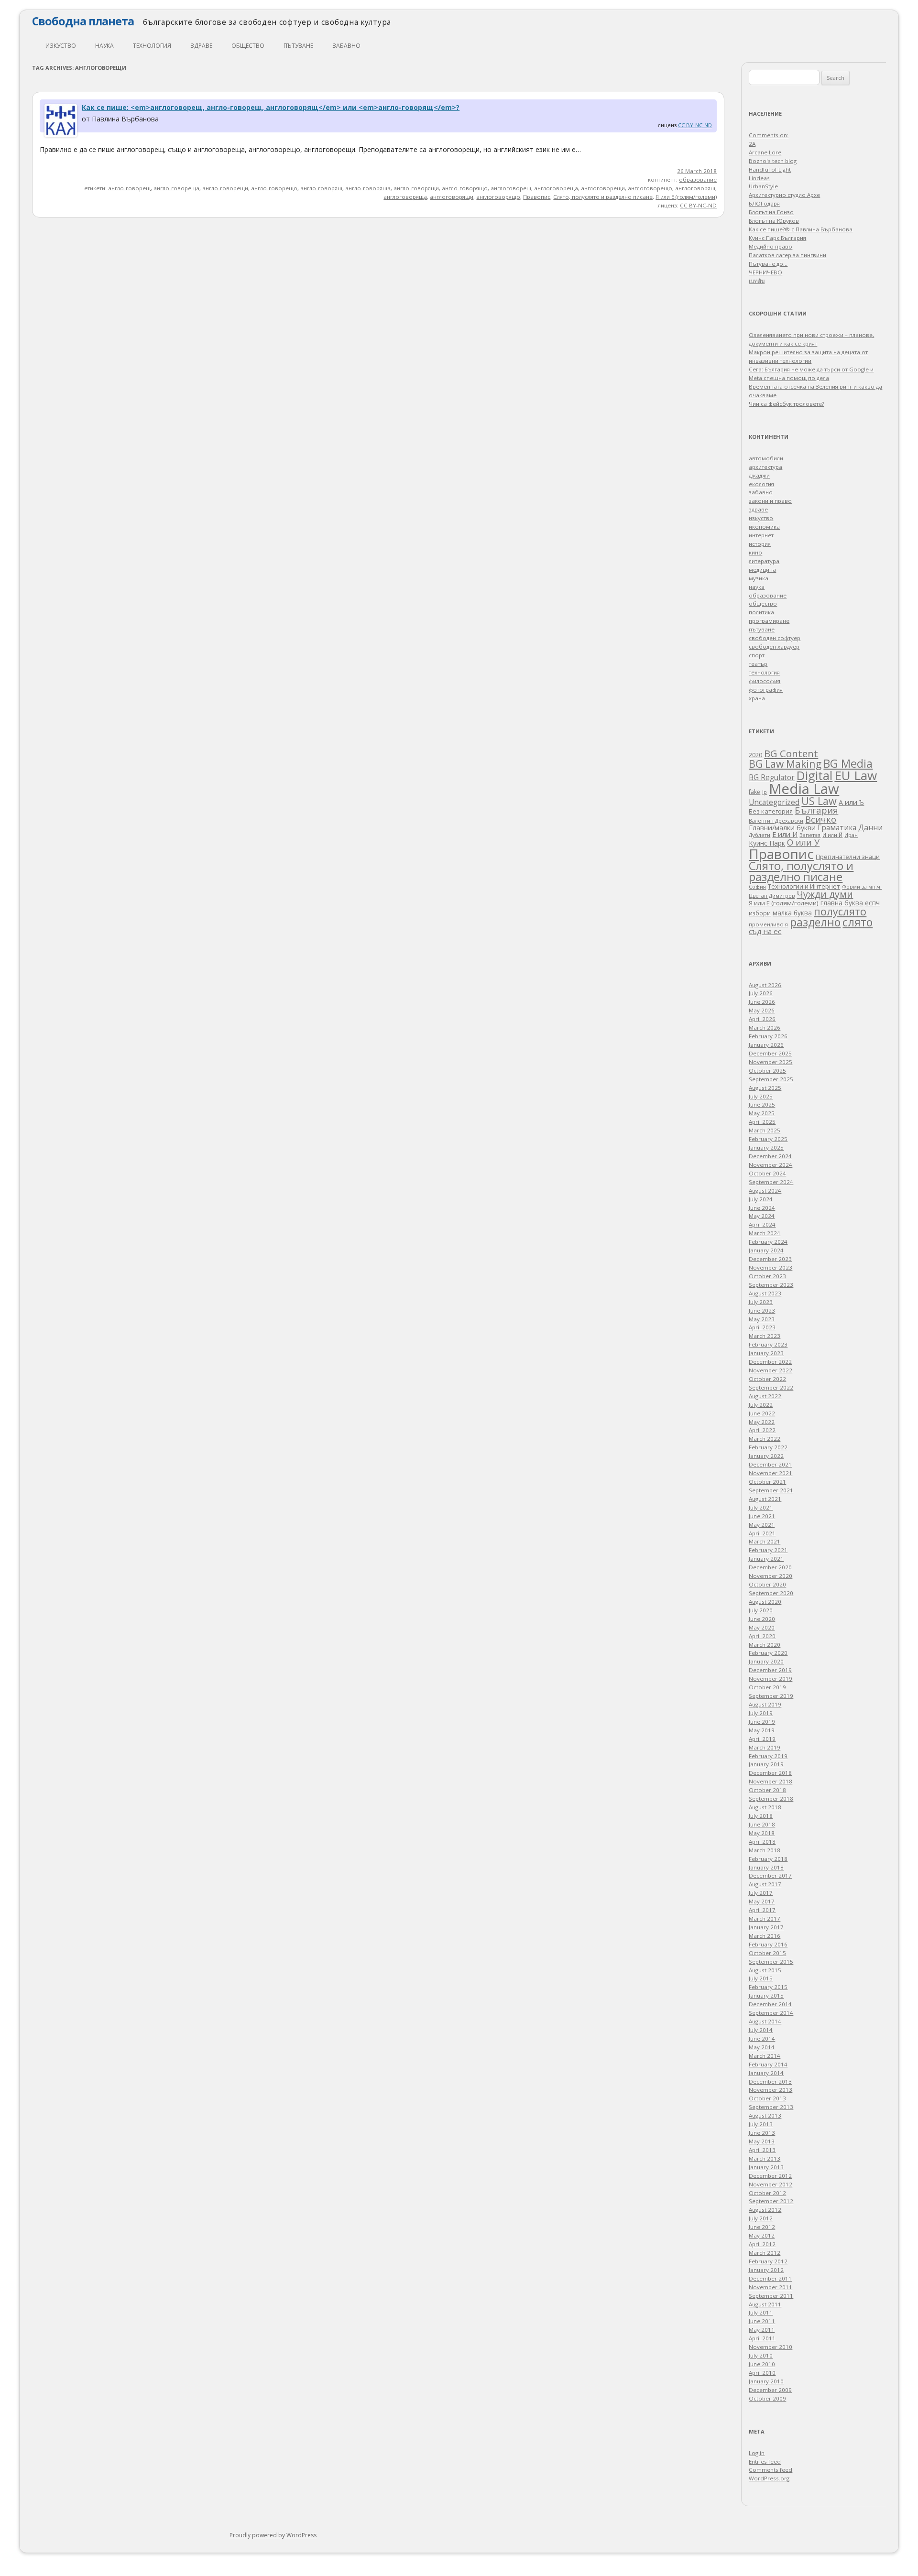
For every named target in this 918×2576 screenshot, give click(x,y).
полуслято (840, 911)
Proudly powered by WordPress (273, 2535)
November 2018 (770, 1781)
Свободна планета (83, 21)
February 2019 (768, 1756)
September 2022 (771, 1387)
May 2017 (762, 1901)
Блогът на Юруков (774, 221)
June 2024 (762, 1208)
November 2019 (770, 1679)
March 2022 (765, 1439)
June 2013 (762, 2133)
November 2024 (770, 1165)
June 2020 (762, 1619)
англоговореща (556, 188)
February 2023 (768, 1344)
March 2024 (765, 1233)
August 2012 (765, 2210)
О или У (803, 842)
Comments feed (770, 2470)
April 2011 (762, 2338)
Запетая (810, 835)
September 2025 (771, 1079)
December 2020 (770, 1567)
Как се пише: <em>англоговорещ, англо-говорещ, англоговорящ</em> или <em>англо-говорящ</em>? (271, 107)
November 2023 (770, 1267)
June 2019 (762, 1722)
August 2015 (765, 1970)
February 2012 (768, 2261)
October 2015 (767, 1953)
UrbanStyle (763, 186)
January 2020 (766, 1661)
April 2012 (762, 2244)
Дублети (760, 835)
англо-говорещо (274, 188)
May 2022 (762, 1422)
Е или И (785, 834)
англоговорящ (695, 188)
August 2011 (765, 2304)
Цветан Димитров (772, 896)
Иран (851, 835)
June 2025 (762, 1104)
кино (755, 552)
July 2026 (761, 993)
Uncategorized (774, 802)
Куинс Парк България (777, 238)
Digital (814, 775)
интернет (761, 535)
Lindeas (759, 178)
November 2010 (770, 2347)
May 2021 (762, 1525)
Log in (757, 2453)
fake (754, 792)
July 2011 (761, 2312)
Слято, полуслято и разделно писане (603, 197)
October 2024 (767, 1173)
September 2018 (771, 1799)
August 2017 (765, 1884)
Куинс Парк (767, 843)
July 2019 (761, 1713)
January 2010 (766, 2381)
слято (858, 922)
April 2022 (762, 1430)
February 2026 (768, 1036)
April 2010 (762, 2373)
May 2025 (762, 1113)
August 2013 (765, 2115)
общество (248, 46)
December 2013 (770, 2081)
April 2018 (762, 1842)
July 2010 (761, 2355)
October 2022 (767, 1379)
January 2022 (766, 1456)
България (816, 810)
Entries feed (765, 2462)
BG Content (791, 753)
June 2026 (762, 1002)
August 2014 (765, 2021)
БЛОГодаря (764, 203)
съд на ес (765, 931)
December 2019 (770, 1670)
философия (765, 681)
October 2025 (767, 1071)
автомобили (766, 458)
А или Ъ (851, 802)
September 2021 (771, 1490)
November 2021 (770, 1473)
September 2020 (771, 1593)
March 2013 (765, 2158)
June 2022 (762, 1413)
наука (104, 46)
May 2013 (762, 2141)
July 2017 (761, 1893)
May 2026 (762, 1010)
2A (752, 144)
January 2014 (766, 2073)
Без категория (771, 811)
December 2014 (770, 2004)
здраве (201, 46)
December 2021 (770, 1464)
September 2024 (771, 1182)
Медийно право (770, 246)
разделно (815, 922)
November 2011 (770, 2287)
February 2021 (768, 1550)
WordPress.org (769, 2478)
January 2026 (766, 1045)
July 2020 (761, 1610)
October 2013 (767, 2098)
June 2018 (762, 1824)
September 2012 (771, 2201)
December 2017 (770, 1875)
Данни (870, 827)
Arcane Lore (765, 152)
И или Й (832, 835)
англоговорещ (511, 188)
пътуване (298, 46)
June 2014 (762, 2038)
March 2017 (765, 1918)
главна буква (842, 903)
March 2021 (765, 1541)
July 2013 (761, 2124)
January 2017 (766, 1927)
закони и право (770, 501)
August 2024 (765, 1190)
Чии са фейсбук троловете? (786, 404)
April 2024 (762, 1224)
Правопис (537, 197)
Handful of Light (770, 169)
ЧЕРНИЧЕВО (765, 272)
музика (759, 578)
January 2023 (766, 1353)
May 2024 (762, 1216)
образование (698, 179)
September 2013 (771, 2107)
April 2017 (762, 1910)
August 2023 (765, 1293)
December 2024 (770, 1156)
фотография (766, 690)
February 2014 (768, 2064)
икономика (764, 527)
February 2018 (768, 1859)
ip (765, 792)
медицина (762, 570)
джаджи (759, 475)
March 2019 (765, 1747)
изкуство (61, 46)
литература (764, 561)
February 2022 (768, 1447)
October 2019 (767, 1687)
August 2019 (765, 1704)
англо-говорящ (321, 188)
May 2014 (762, 2047)
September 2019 (771, 1696)
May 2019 (762, 1730)
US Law (819, 801)
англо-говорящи (416, 188)
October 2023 (767, 1276)
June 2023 (762, 1310)
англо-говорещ (129, 188)
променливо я (768, 924)
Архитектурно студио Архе (784, 195)
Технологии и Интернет (804, 886)
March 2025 (765, 1130)
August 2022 (765, 1396)
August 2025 (765, 1088)
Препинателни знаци (848, 857)
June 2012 (762, 2227)
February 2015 (768, 1987)
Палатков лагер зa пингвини (787, 255)
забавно (346, 46)
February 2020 (768, 1653)
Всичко (821, 819)
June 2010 (762, 2364)
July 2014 (761, 2030)
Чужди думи (825, 894)
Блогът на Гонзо (771, 212)
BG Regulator (772, 777)
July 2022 (761, 1405)
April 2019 (762, 1739)
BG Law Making (785, 764)
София (757, 886)
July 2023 (761, 1302)
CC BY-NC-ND (695, 125)
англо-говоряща (368, 188)
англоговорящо (498, 197)
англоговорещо (650, 188)
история (760, 544)
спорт (757, 655)
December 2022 (770, 1362)
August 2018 (765, 1807)
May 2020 (762, 1627)
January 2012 (766, 2270)
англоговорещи (603, 188)
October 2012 (767, 2193)
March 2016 (765, 1936)
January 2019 (766, 1764)
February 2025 (768, 1139)
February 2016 (768, 1944)
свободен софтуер (775, 638)
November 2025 (770, 1062)
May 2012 (762, 2235)
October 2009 (767, 2398)
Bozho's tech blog (773, 161)
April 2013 (762, 2150)
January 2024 (766, 1250)
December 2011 (770, 2278)
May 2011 (762, 2330)
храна (757, 698)
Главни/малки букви (782, 828)
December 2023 (770, 1259)
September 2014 (771, 2013)
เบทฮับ (757, 281)
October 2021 (767, 1482)
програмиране (769, 621)
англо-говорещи (225, 188)
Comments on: (769, 135)
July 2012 (761, 2218)
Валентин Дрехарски (776, 821)
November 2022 (770, 1370)
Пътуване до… (768, 264)
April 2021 (762, 1533)
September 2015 (771, 1962)
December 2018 (770, 1773)
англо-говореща (176, 188)
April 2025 (762, 1122)
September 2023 (771, 1285)
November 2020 (770, 1576)
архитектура (765, 467)
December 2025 (770, 1053)
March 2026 (765, 1027)
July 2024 (761, 1199)
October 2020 (767, 1584)
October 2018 (767, 1790)
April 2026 (762, 1019)
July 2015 (761, 1978)
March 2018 (765, 1850)
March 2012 (765, 2253)
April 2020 (762, 1636)
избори (760, 913)
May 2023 (762, 1319)
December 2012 (770, 2176)
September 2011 (771, 2296)
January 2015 (766, 1995)
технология (152, 46)
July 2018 (761, 1816)
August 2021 (765, 1499)
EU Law (856, 775)
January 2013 (766, 2167)
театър (758, 664)
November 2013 (770, 2090)
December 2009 (770, 2390)
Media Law (804, 789)
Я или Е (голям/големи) (686, 197)
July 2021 (761, 1507)
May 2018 (762, 1833)
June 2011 (762, 2321)
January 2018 (766, 1867)
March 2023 (765, 1336)
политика (761, 612)
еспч (872, 902)
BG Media (848, 763)
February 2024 (768, 1242)
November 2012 (770, 2184)
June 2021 (762, 1516)
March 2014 (765, 2056)
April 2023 (762, 1327)
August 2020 (765, 1602)
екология (761, 484)
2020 (755, 755)
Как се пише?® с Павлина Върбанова (801, 229)
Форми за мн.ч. (862, 886)
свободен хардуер (774, 647)
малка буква (792, 913)
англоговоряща (405, 197)
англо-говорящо (465, 188)
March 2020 (765, 1645)
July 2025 (761, 1096)
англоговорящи (452, 197)
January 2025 (766, 1147)
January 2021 (766, 1559)
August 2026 (765, 985)
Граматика (837, 827)
